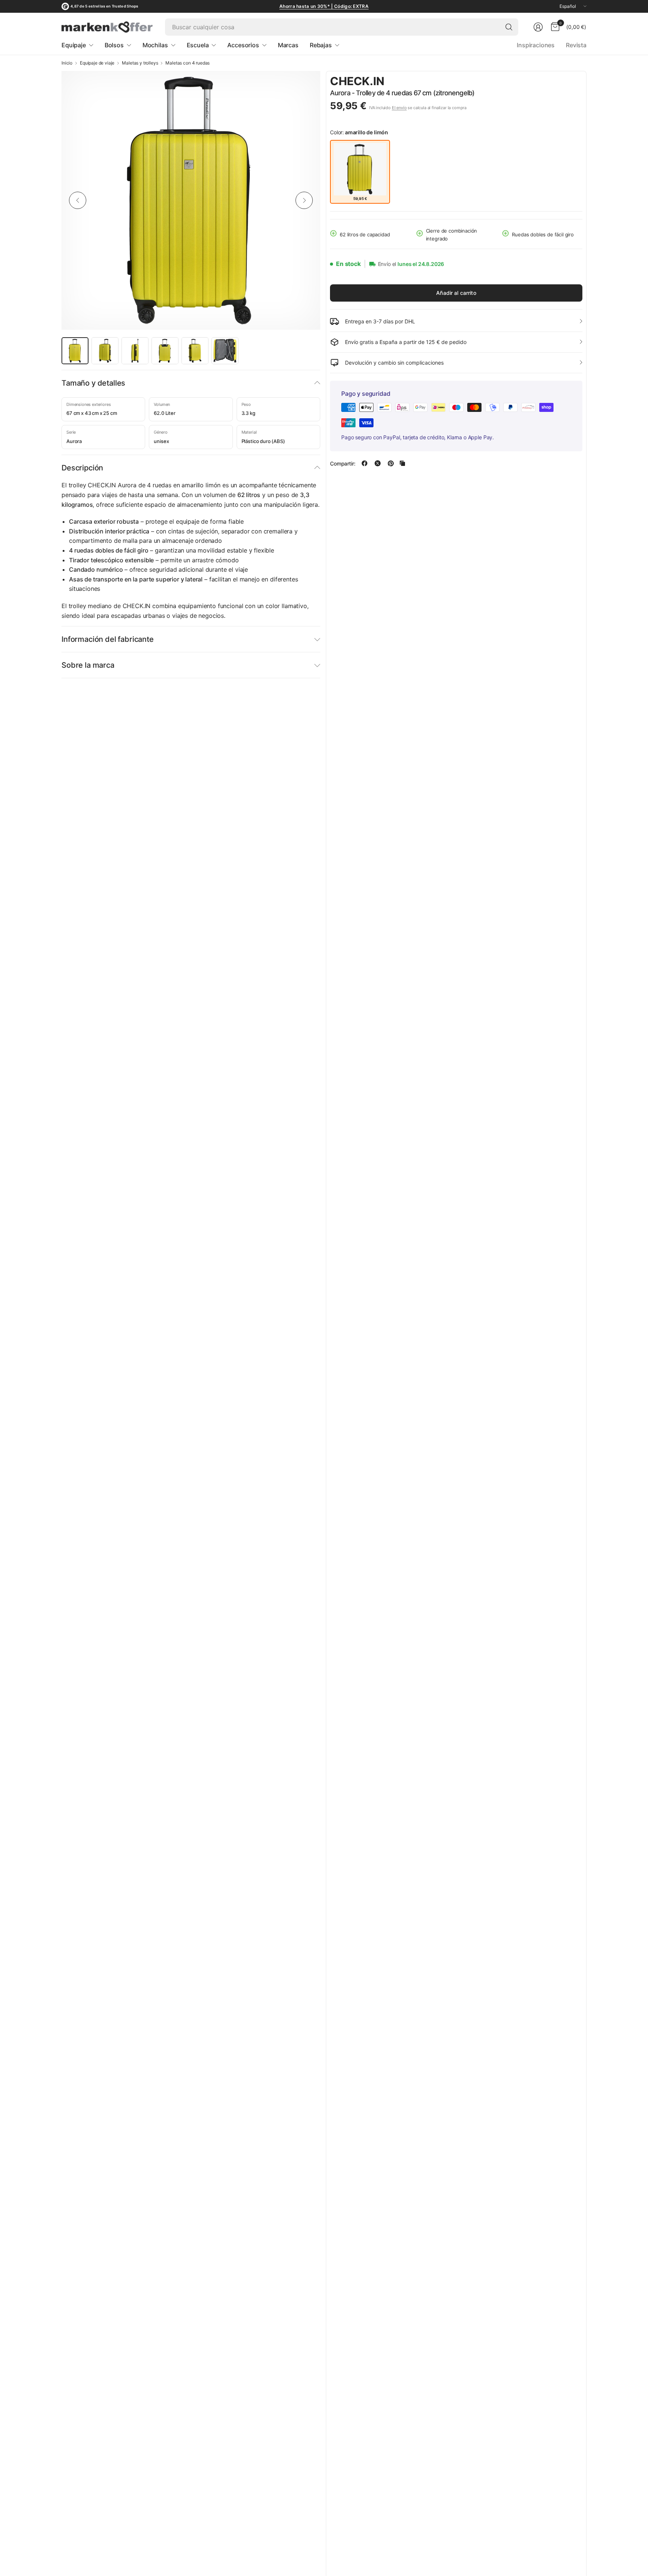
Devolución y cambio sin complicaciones (394, 363)
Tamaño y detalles (93, 383)
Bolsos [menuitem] (114, 45)
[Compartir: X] (378, 463)
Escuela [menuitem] (198, 45)
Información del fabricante (108, 639)
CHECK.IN (357, 81)
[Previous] (78, 200)
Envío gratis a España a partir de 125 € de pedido (406, 342)
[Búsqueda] (509, 27)
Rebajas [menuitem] (321, 45)
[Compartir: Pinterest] (391, 463)
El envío (399, 107)
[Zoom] (306, 85)
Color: (359, 132)
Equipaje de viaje (97, 63)
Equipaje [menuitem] (74, 45)
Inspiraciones (536, 45)
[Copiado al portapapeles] (402, 463)
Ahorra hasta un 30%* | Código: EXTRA (324, 6)
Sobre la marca (88, 665)
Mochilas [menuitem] (155, 45)
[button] (562, 82)
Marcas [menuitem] (288, 45)
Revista (576, 45)
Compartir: (343, 463)
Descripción (82, 468)
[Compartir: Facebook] (364, 463)
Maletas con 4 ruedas (187, 63)
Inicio (67, 63)
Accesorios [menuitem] (243, 45)
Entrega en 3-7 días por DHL (380, 321)
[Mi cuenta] (538, 27)
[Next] (304, 200)
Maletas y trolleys (140, 63)
